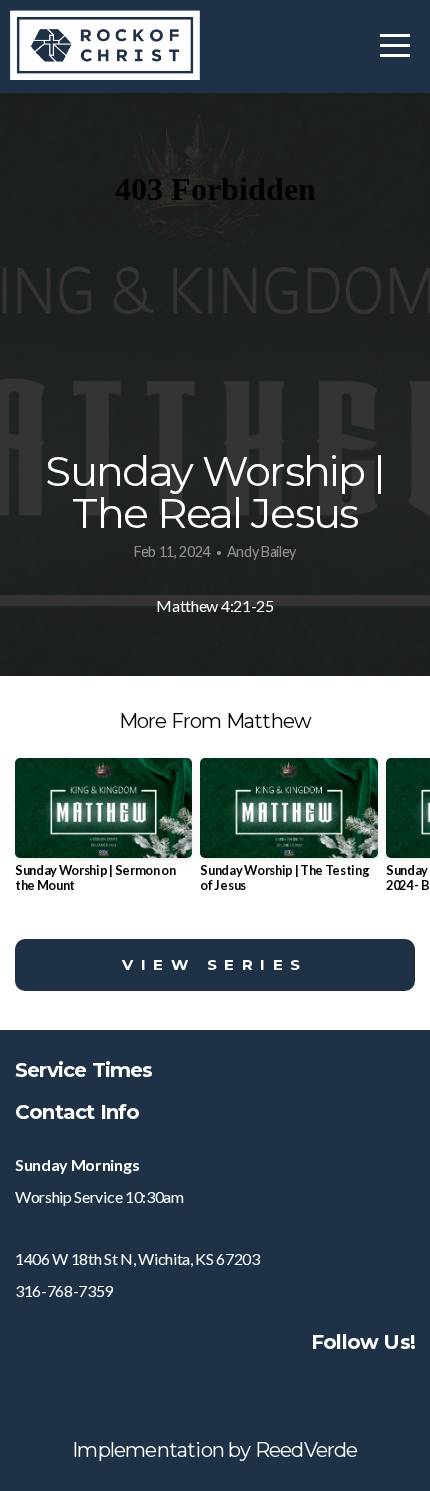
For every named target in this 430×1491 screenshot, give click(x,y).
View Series (215, 964)
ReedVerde (306, 1450)
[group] (103, 833)
